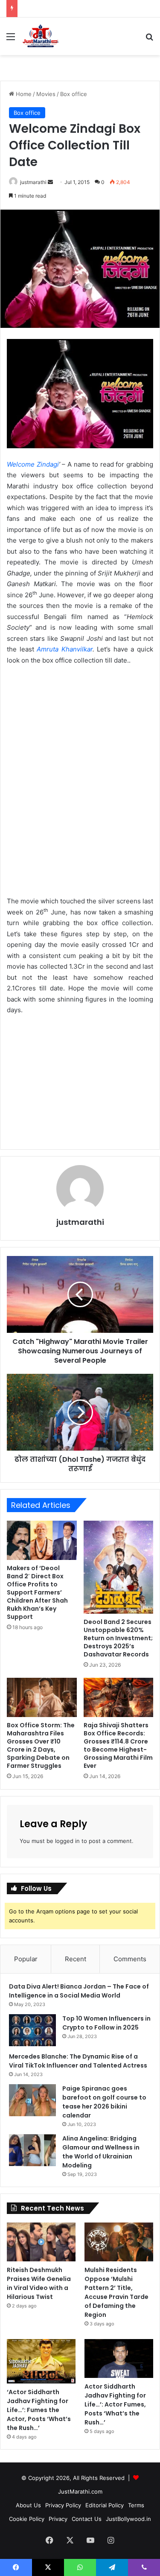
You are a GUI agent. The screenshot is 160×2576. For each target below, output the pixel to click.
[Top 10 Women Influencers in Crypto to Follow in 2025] (32, 2030)
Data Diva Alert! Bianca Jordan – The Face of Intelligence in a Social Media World (79, 1991)
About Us (28, 2505)
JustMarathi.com (80, 2491)
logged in (67, 1841)
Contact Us (87, 2519)
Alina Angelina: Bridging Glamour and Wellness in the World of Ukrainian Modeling (101, 2152)
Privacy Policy (63, 2505)
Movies (46, 94)
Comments (130, 1959)
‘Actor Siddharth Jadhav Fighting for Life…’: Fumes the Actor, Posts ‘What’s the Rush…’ (39, 2410)
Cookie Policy (27, 2519)
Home (23, 94)
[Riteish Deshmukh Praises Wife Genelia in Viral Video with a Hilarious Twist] (41, 2242)
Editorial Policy (105, 2505)
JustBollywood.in (128, 2519)
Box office (74, 94)
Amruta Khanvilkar (63, 649)
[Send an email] (50, 182)
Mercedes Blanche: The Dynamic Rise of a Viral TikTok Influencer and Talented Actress (78, 2061)
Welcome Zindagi (33, 464)
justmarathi (33, 182)
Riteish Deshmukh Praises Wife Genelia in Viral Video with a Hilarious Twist (39, 2283)
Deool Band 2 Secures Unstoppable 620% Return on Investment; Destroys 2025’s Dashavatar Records (118, 1638)
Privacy (58, 2519)
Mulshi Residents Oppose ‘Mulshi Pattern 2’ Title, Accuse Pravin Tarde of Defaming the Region (116, 2292)
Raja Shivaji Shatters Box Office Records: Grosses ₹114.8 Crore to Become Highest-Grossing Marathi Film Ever (118, 1745)
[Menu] (11, 39)
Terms (136, 2505)
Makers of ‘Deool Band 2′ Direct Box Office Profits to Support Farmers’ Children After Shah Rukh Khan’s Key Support (37, 1592)
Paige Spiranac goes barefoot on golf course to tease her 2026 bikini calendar (104, 2102)
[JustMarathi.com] (41, 36)
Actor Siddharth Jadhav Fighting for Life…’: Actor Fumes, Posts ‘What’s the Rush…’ (115, 2404)
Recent (76, 1959)
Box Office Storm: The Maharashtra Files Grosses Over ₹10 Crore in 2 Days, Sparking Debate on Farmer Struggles (41, 1745)
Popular (26, 1959)
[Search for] (149, 39)
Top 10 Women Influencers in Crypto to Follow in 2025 (106, 2023)
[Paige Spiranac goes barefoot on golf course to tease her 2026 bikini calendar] (32, 2100)
